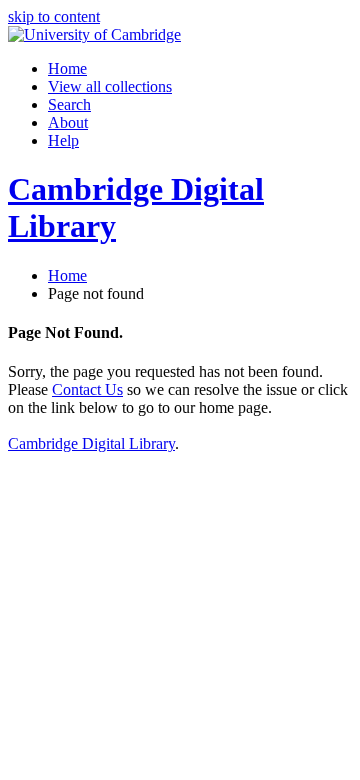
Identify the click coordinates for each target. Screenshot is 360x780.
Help (63, 140)
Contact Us (87, 389)
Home (67, 68)
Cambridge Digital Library (91, 443)
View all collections (110, 86)
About (68, 122)
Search (69, 104)
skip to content (54, 16)
